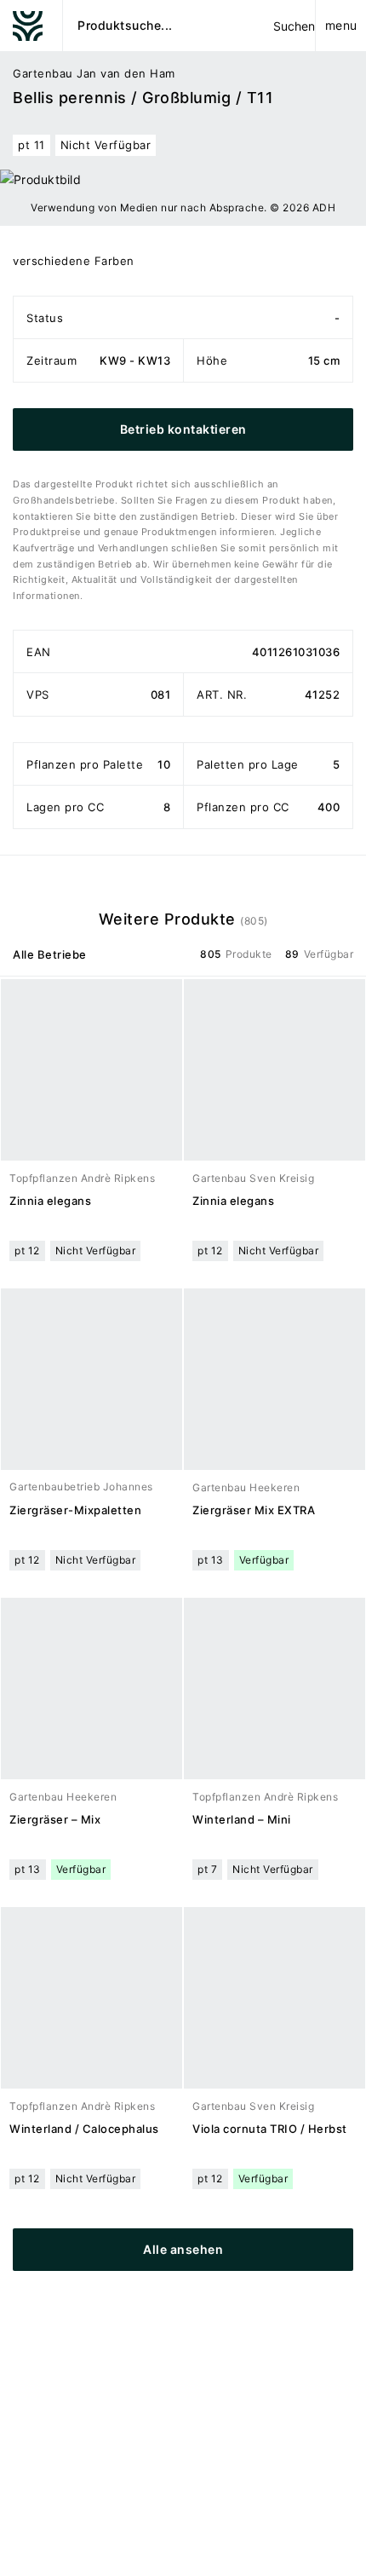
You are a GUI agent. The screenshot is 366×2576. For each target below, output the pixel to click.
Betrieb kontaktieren (183, 429)
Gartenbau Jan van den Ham (94, 73)
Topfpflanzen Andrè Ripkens (82, 1178)
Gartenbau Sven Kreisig (253, 1178)
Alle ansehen (183, 2249)
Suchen (294, 26)
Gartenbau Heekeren (246, 1487)
